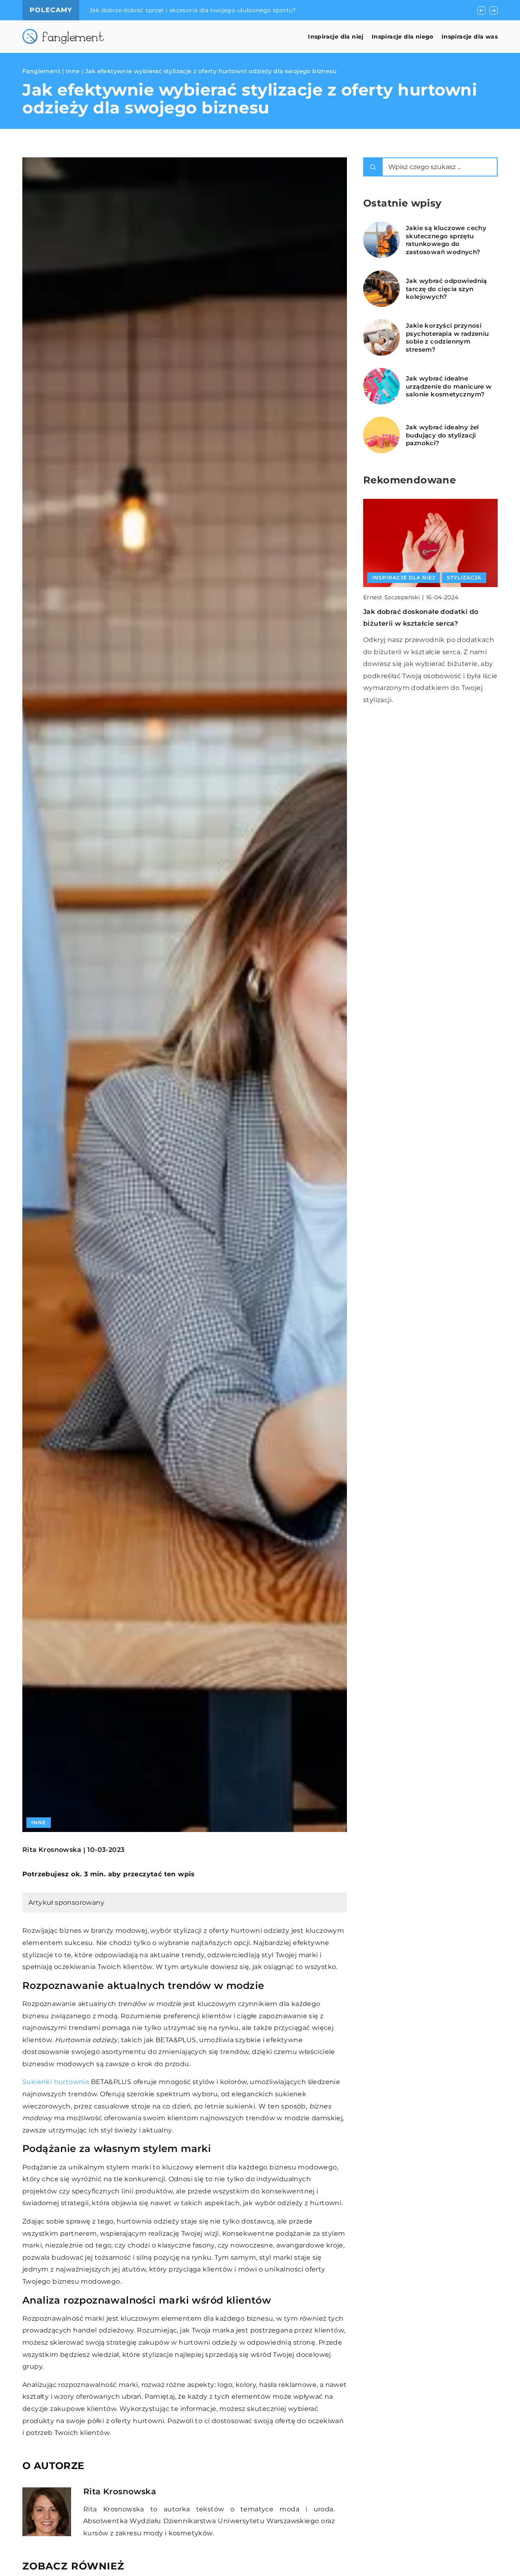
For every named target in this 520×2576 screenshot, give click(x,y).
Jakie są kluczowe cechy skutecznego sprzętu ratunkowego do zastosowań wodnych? (446, 240)
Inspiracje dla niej (336, 37)
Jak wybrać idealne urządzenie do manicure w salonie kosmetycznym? (449, 386)
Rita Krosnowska (52, 1850)
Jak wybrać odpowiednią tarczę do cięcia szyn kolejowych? (446, 289)
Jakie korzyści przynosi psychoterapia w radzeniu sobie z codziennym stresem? (447, 337)
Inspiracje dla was (470, 37)
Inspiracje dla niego (403, 37)
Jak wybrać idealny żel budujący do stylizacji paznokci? (442, 435)
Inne (39, 1822)
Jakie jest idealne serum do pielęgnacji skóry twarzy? (169, 10)
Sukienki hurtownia (56, 2082)
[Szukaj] (373, 167)
